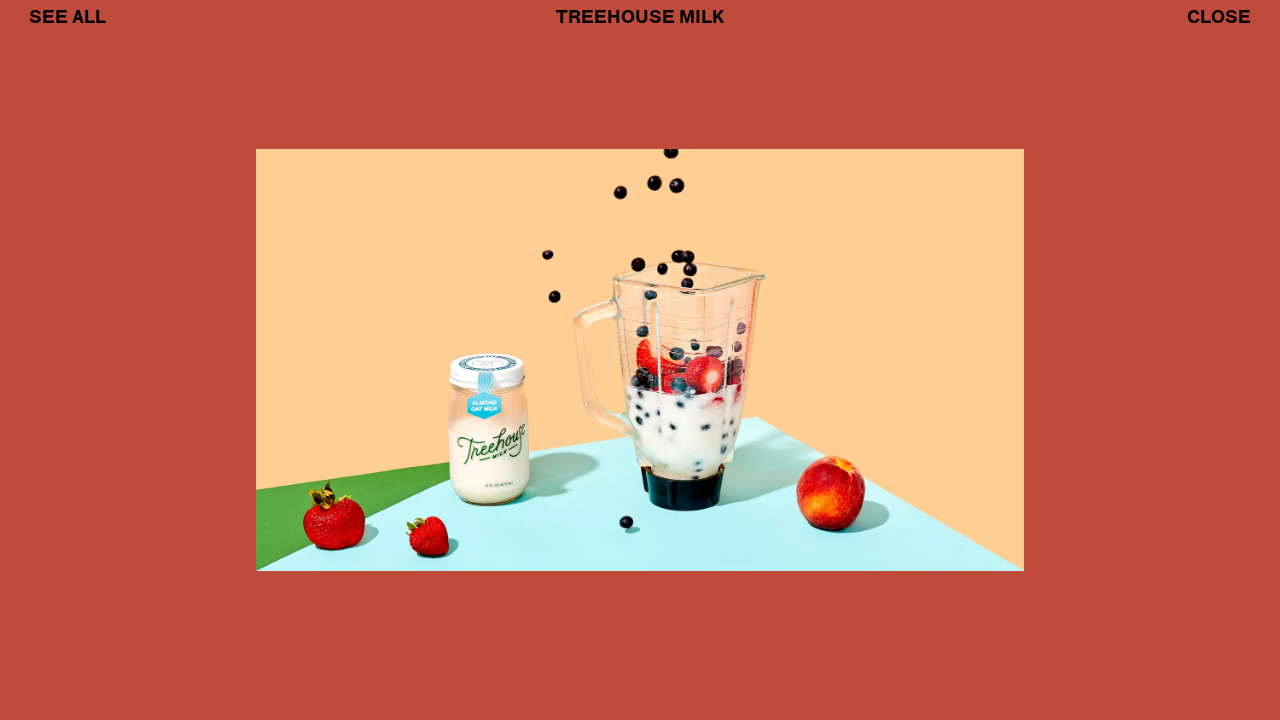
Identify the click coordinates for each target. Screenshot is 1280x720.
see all (67, 17)
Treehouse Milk (640, 17)
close (1219, 17)
